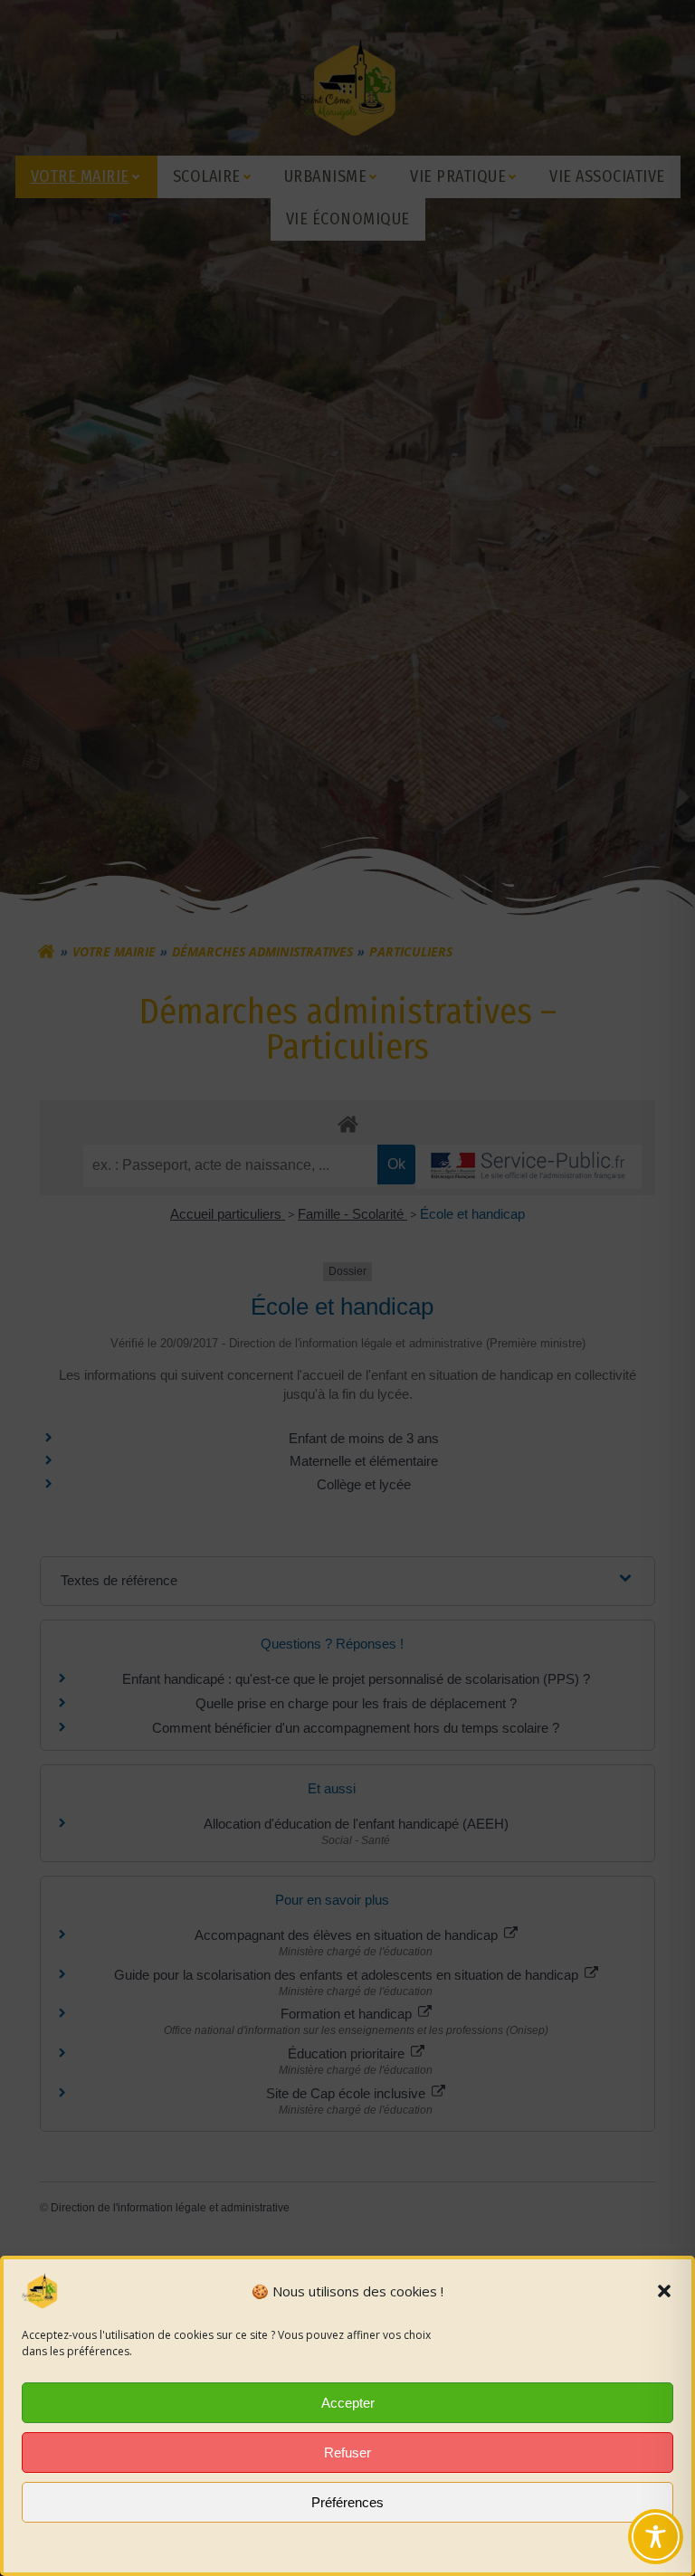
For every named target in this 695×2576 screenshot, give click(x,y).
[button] (664, 2291)
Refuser (347, 2452)
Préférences (347, 2502)
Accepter (348, 2403)
